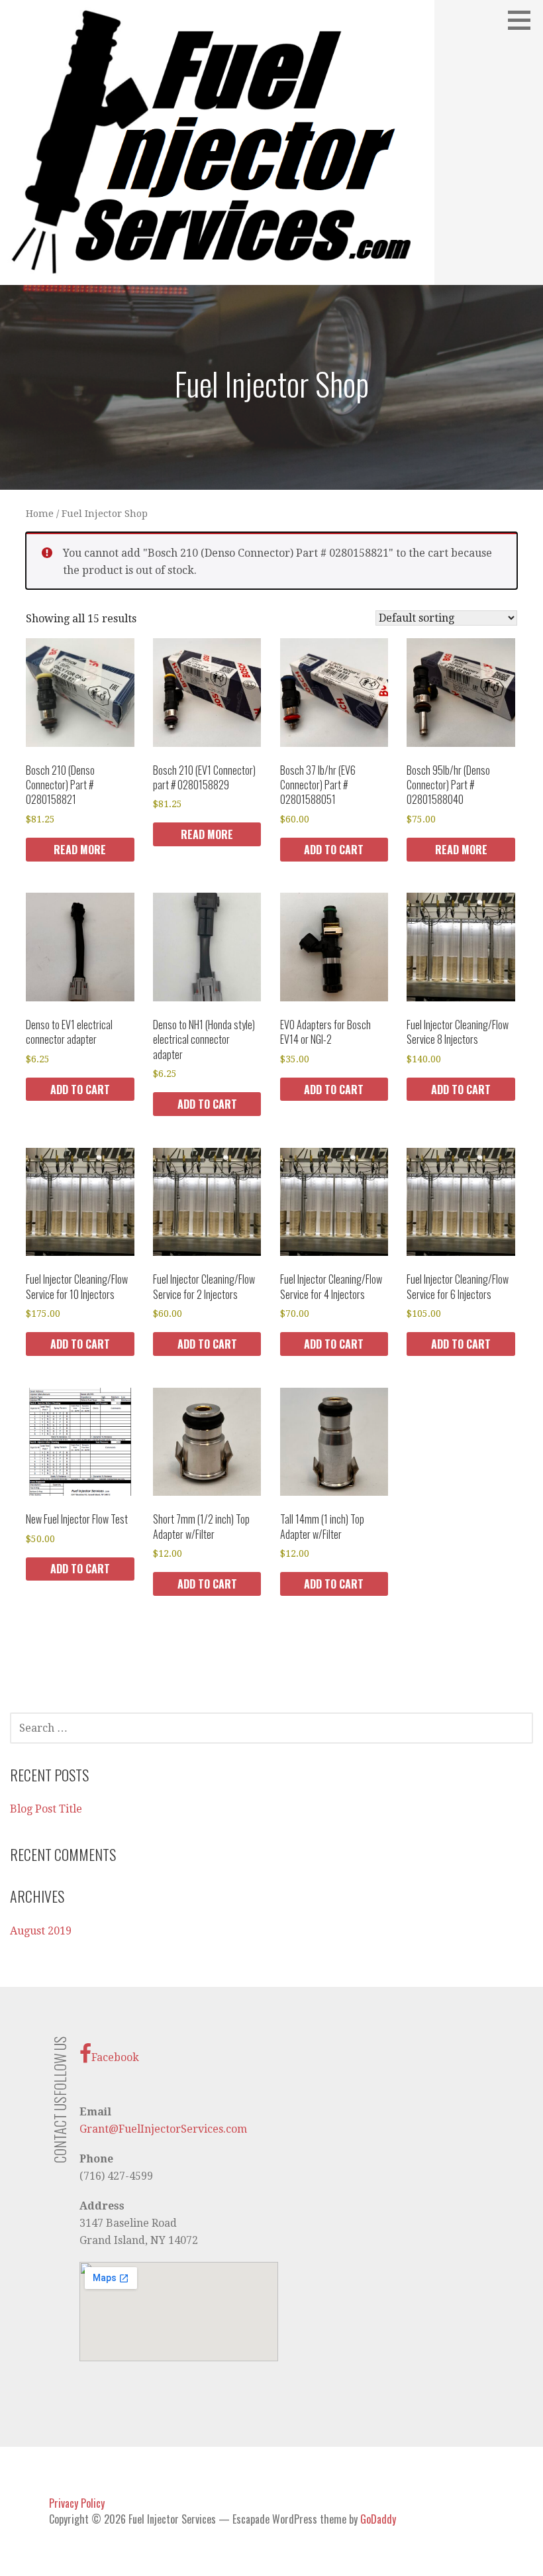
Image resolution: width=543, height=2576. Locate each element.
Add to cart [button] (334, 850)
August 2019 (41, 1931)
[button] (524, 20)
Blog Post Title (46, 1809)
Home (40, 514)
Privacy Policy (77, 2503)
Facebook (115, 2057)
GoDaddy (378, 2519)
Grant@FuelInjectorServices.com (163, 2129)
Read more (80, 850)
